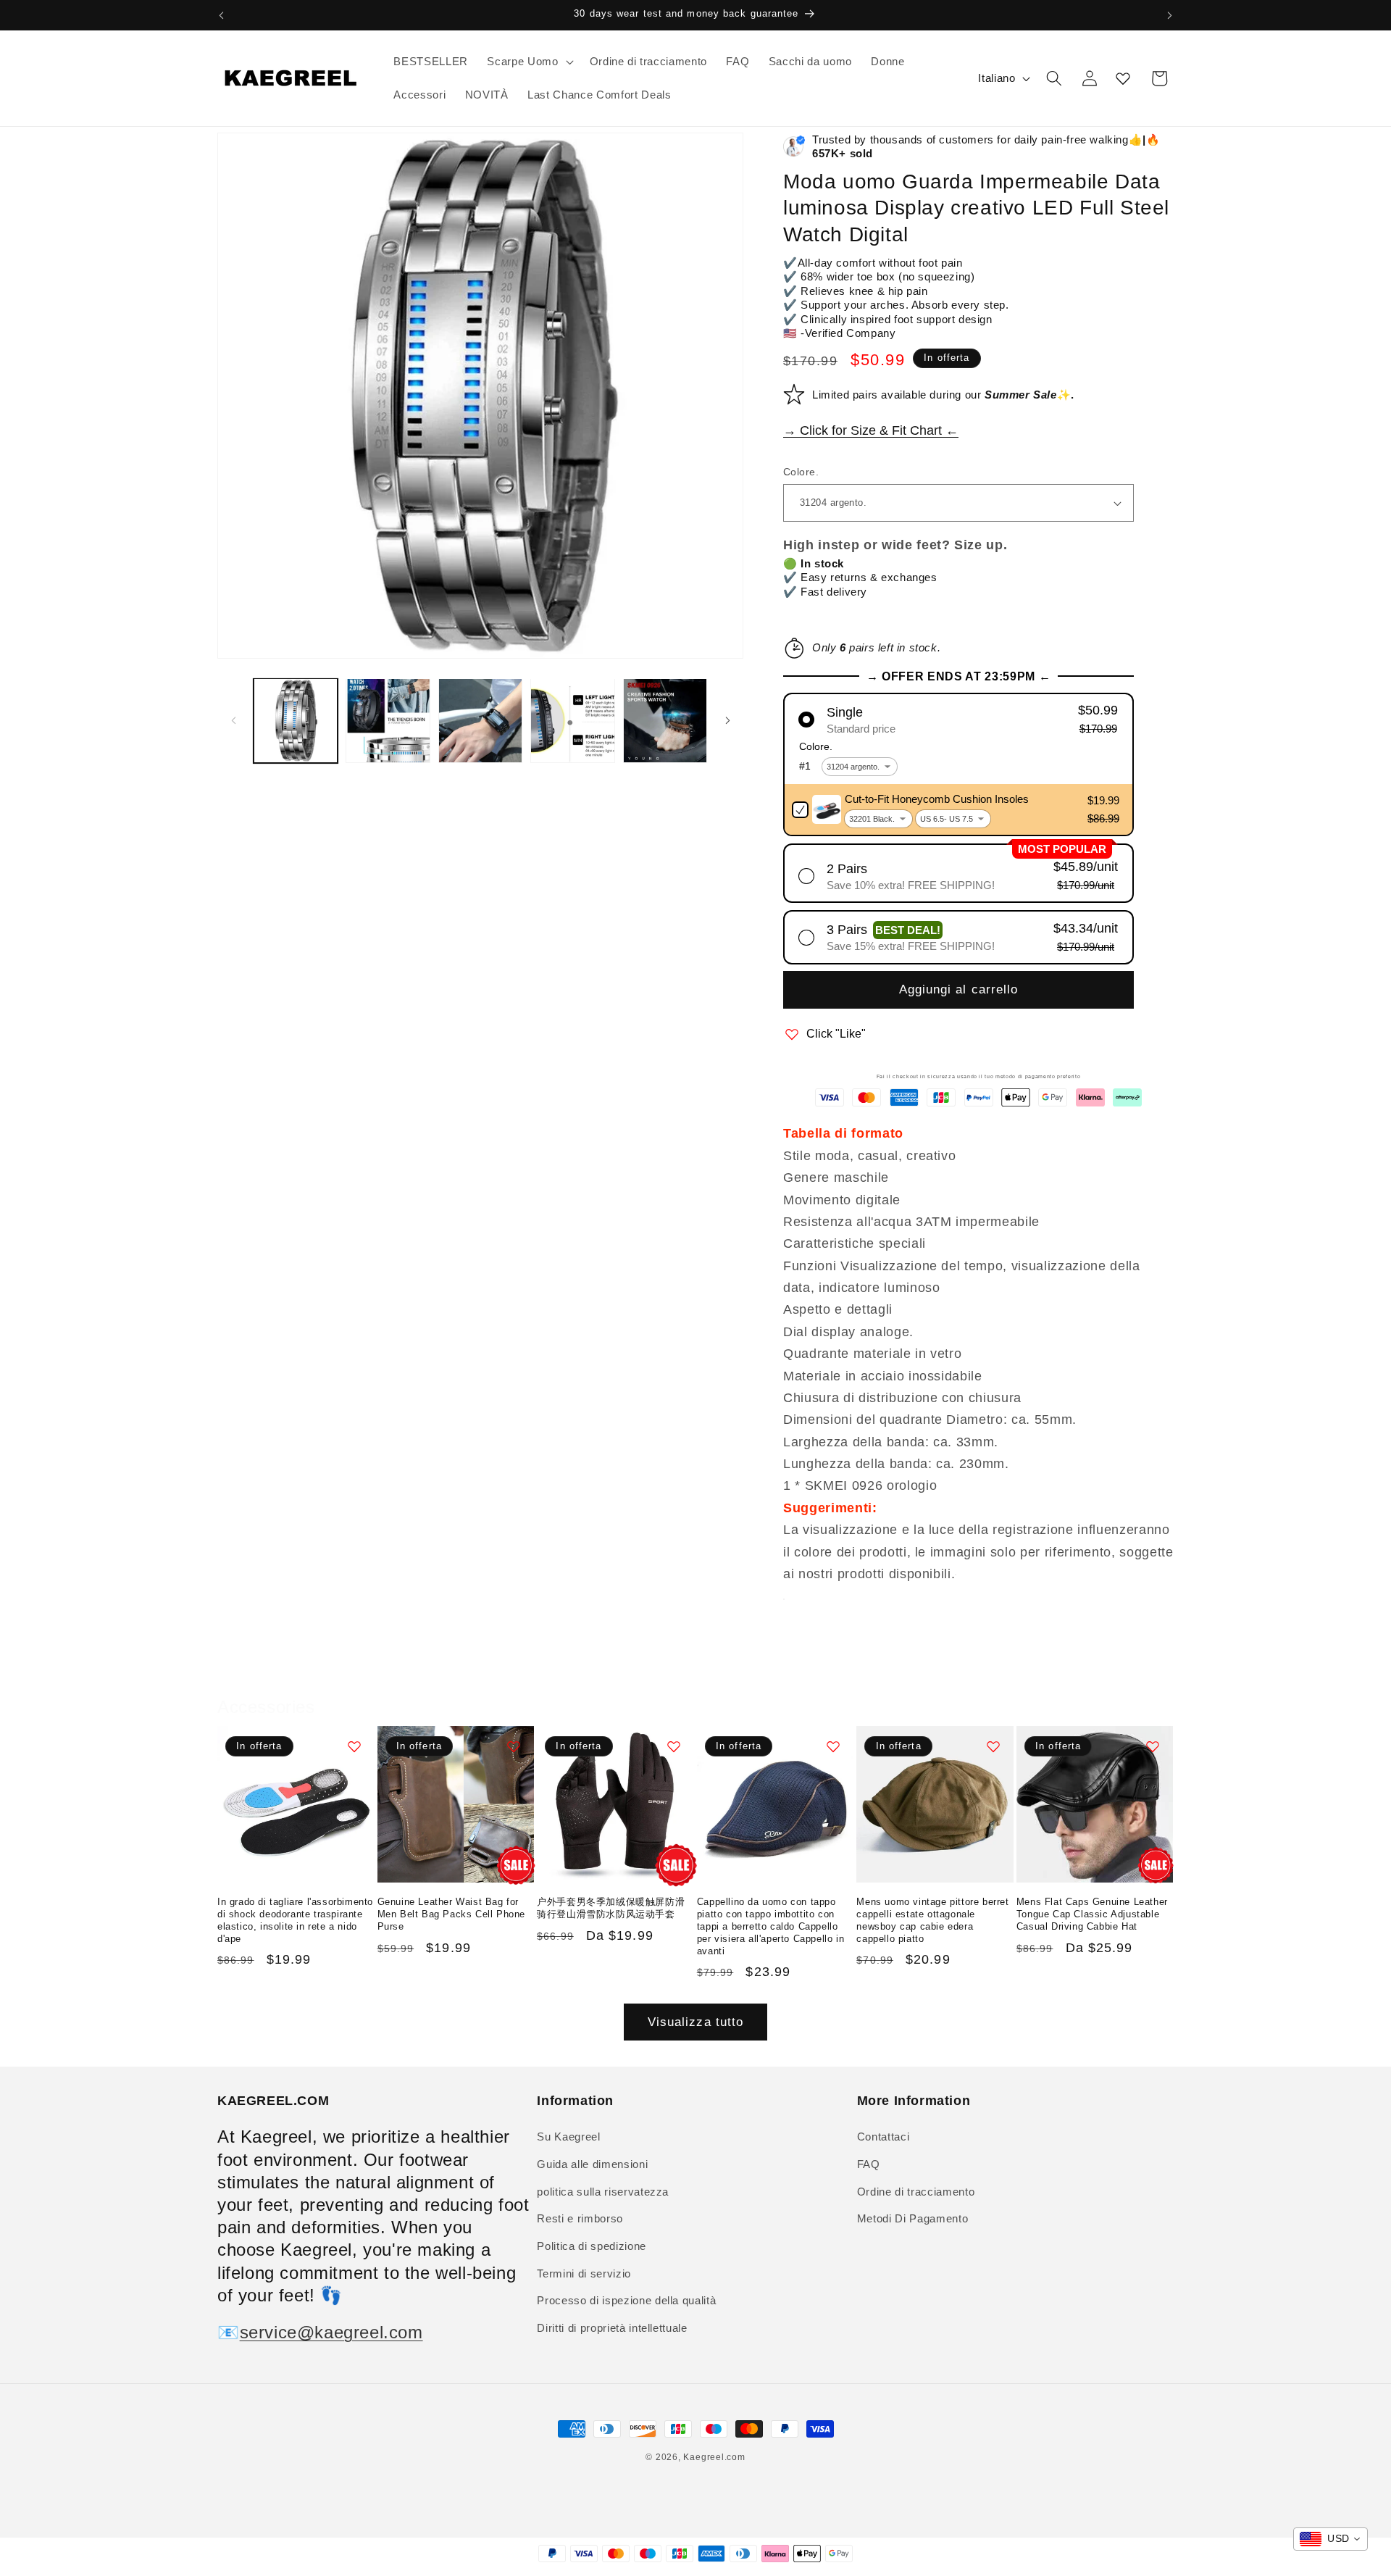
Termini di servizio (584, 2273)
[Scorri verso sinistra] (233, 721)
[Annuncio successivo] (1170, 15)
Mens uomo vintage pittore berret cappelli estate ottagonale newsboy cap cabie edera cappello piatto (932, 1920)
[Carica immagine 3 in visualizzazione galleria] (481, 721)
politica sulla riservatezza (603, 2192)
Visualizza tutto (696, 2022)
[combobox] (1331, 2539)
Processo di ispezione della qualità (626, 2300)
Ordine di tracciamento (916, 2192)
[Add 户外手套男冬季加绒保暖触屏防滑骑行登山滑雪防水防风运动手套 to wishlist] (674, 1746)
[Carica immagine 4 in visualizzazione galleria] (573, 721)
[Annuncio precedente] (222, 15)
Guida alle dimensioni (592, 2164)
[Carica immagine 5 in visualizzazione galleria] (665, 721)
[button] (529, 62)
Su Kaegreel (568, 2137)
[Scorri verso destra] (727, 721)
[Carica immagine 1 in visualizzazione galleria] (296, 721)
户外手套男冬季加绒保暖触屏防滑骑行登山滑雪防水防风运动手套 (611, 1908)
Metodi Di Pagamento (913, 2218)
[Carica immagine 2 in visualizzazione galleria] (388, 721)
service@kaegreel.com (331, 2332)
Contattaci (884, 2137)
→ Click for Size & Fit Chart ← (871, 430)
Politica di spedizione (592, 2246)
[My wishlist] (1123, 78)
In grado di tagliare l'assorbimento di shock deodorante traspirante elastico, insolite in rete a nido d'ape (295, 1920)
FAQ (869, 2164)
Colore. (801, 472)
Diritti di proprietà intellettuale (612, 2328)
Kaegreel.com (714, 2457)
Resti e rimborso (580, 2218)
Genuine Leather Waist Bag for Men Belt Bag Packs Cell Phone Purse (451, 1914)
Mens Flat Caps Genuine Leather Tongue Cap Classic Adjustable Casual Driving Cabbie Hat (1092, 1914)
